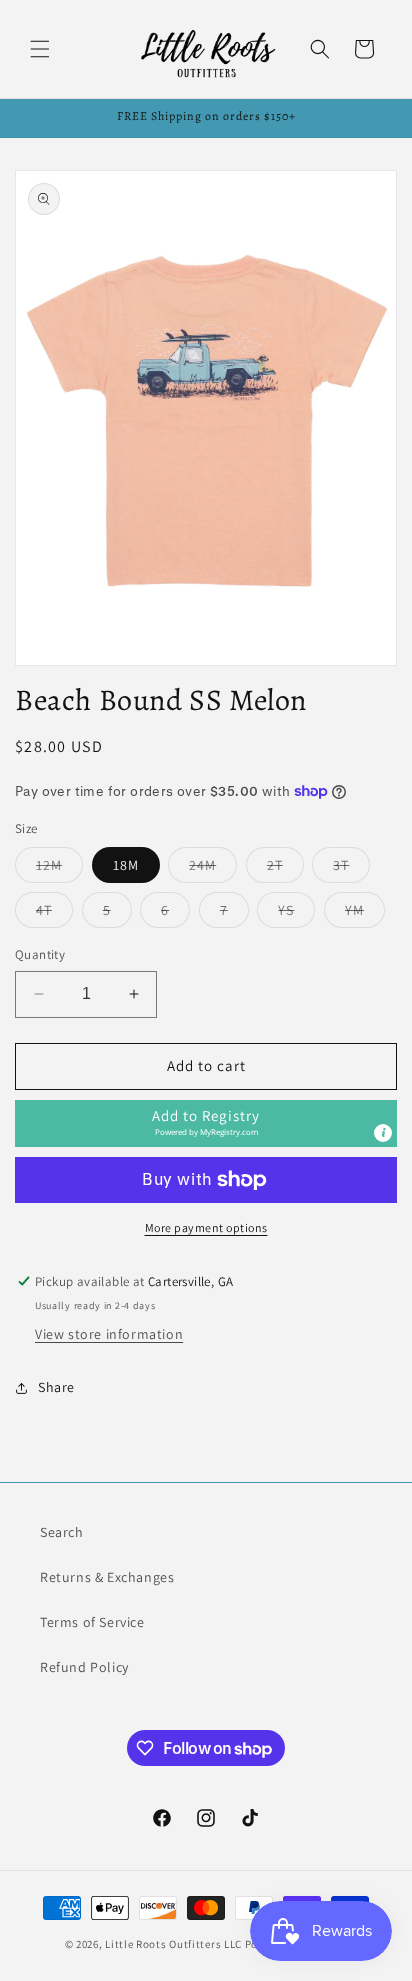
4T (54, 914)
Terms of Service (92, 1622)
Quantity (40, 954)
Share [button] (56, 1387)
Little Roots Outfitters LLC (173, 1944)
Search (62, 1532)
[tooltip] (383, 1133)
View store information (109, 1334)
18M (126, 865)
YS (296, 914)
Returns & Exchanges (107, 1577)
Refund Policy (84, 1667)
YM (365, 914)
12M (59, 869)
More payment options (206, 1227)
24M (213, 869)
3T (351, 869)
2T (285, 869)
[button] (40, 49)
